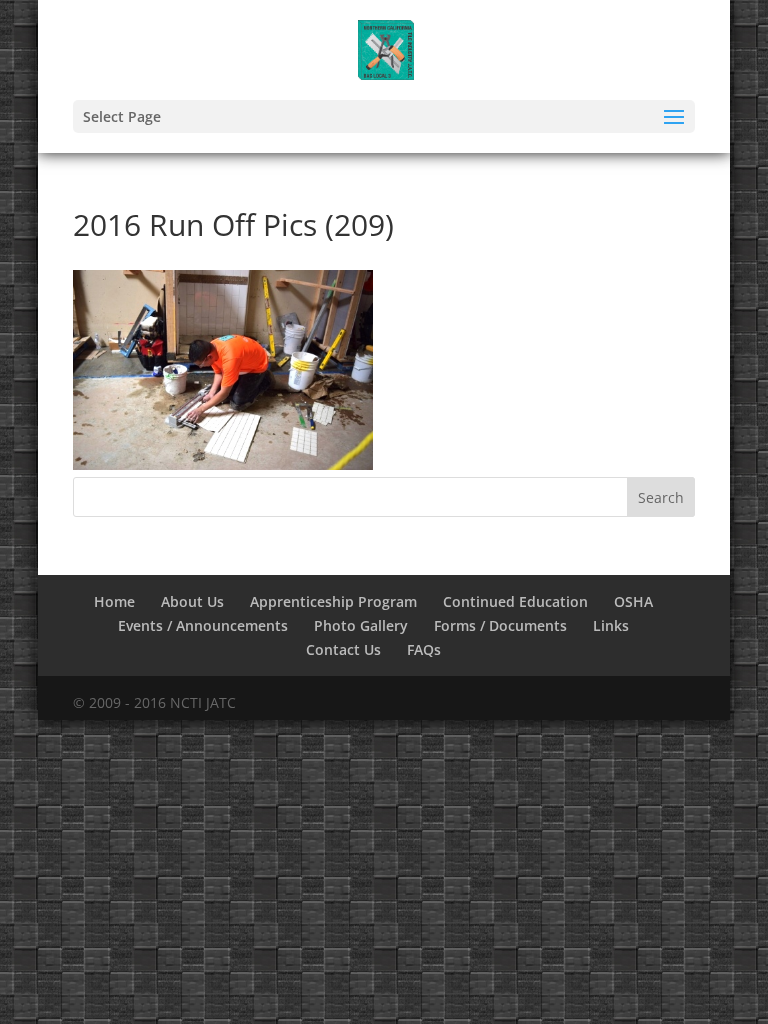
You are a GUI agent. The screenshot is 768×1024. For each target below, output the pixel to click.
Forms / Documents (500, 625)
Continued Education (515, 601)
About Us (192, 601)
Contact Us (343, 649)
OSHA (633, 601)
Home (114, 601)
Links (611, 625)
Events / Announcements (203, 625)
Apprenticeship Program (333, 601)
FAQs (424, 649)
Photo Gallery (361, 625)
